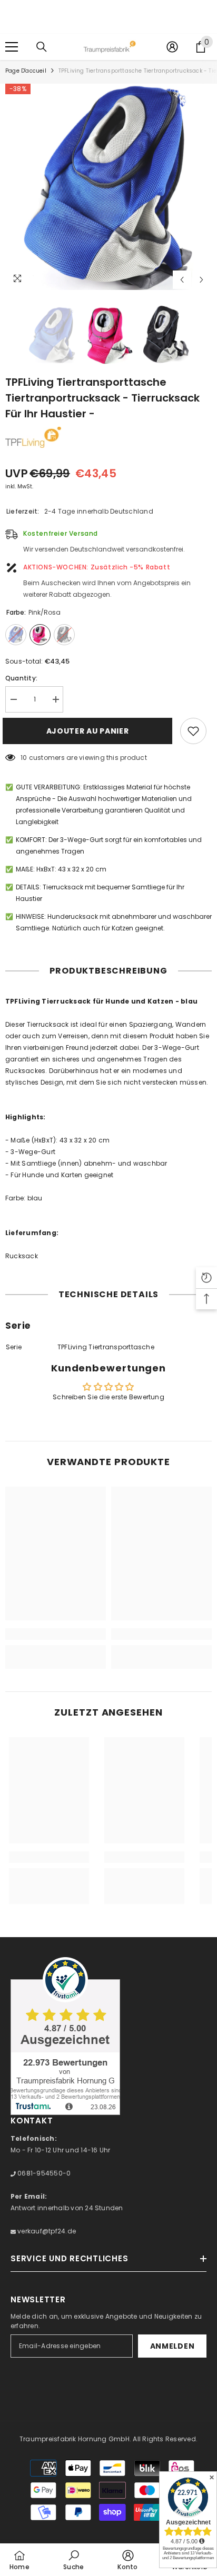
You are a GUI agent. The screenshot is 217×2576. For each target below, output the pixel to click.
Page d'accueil (26, 71)
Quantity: (21, 678)
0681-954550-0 (43, 2173)
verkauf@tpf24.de (46, 2231)
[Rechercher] (42, 47)
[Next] (201, 280)
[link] (56, 1634)
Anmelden (172, 2346)
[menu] (12, 47)
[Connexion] (172, 47)
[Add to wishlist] (193, 731)
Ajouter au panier (90, 731)
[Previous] (182, 280)
